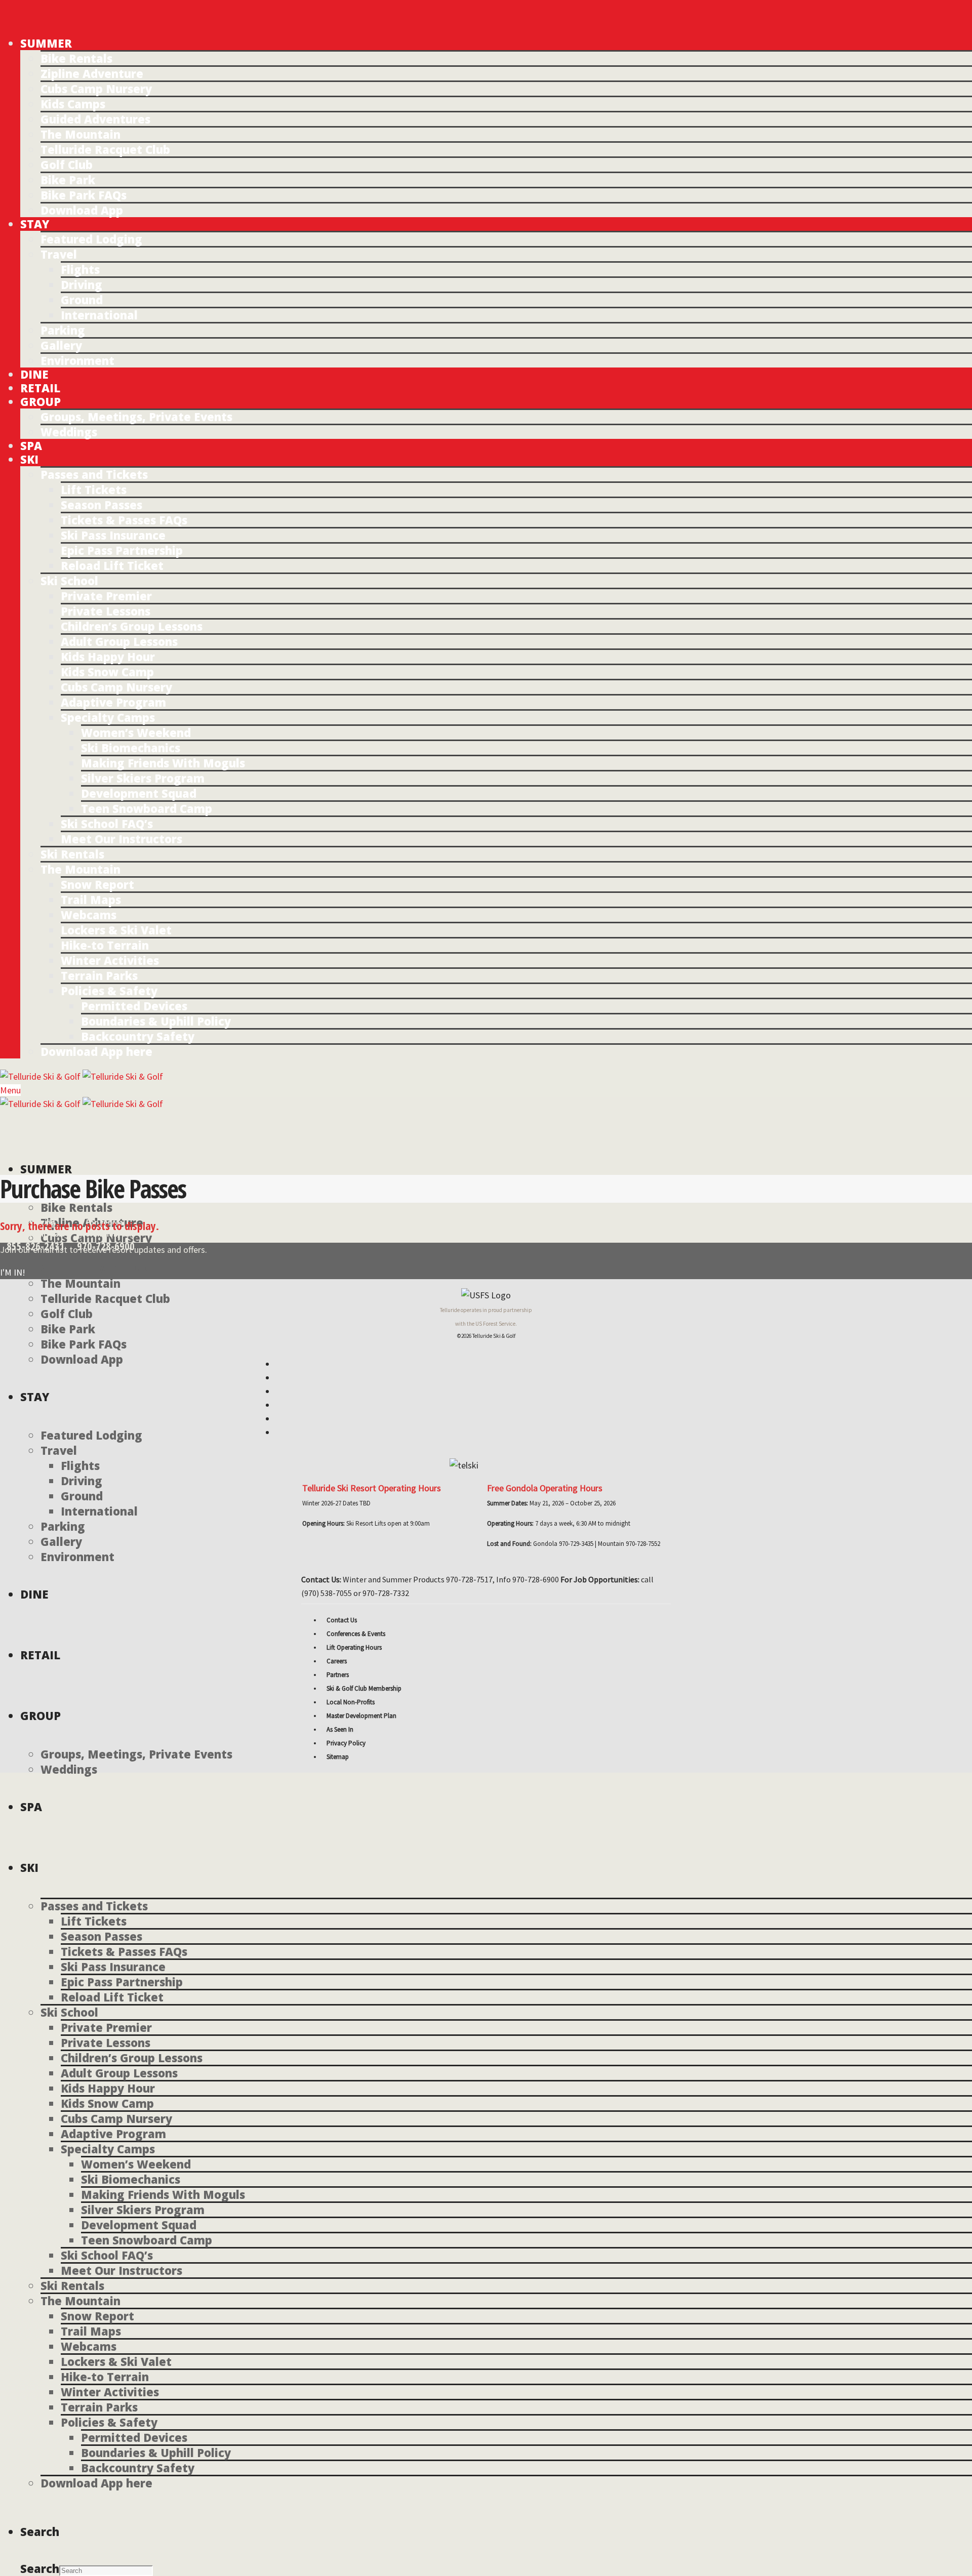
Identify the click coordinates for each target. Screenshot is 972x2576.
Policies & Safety (109, 991)
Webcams (89, 915)
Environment (77, 360)
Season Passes (102, 505)
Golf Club (67, 165)
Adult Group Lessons (119, 641)
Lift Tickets (94, 489)
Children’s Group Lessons (132, 626)
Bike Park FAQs (84, 195)
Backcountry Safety (138, 1036)
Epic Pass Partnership (122, 550)
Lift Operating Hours (354, 1647)
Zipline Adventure (92, 73)
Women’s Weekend (136, 732)
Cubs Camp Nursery (96, 89)
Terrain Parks (99, 975)
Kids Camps (73, 104)
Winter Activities (110, 960)
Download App (82, 210)
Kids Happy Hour (108, 657)
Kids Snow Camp (107, 672)
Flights (80, 269)
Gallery (61, 345)
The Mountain (80, 134)
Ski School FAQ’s (107, 824)
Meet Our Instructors (121, 839)
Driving (82, 284)
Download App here (96, 1051)
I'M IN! (13, 1272)
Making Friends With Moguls (163, 763)
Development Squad (139, 793)
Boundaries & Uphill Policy (156, 1021)
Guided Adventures (95, 119)
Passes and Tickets (94, 474)
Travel (59, 254)
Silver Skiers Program (143, 778)
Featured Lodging (91, 239)
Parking (63, 330)
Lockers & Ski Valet (116, 930)
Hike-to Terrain (105, 945)
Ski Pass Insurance (113, 535)
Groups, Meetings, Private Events (136, 417)
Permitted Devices (134, 1006)
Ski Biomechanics (131, 748)
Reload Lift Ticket (112, 565)
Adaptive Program (113, 702)
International (99, 315)
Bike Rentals (76, 58)
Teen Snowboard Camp (147, 808)
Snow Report (97, 884)
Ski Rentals (72, 854)
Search (40, 2568)
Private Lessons (106, 611)
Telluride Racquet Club (105, 149)
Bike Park (68, 180)
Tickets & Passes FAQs (124, 520)
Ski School (69, 581)
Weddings (69, 432)
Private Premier (106, 596)
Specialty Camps (108, 717)
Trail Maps (91, 899)
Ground (82, 300)
